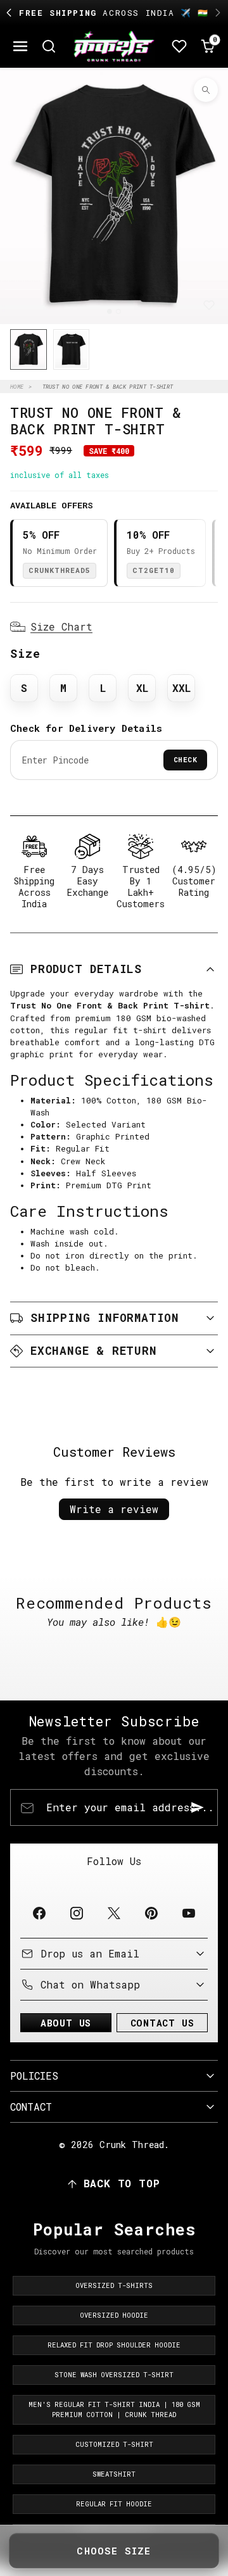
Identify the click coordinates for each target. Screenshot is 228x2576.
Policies (34, 2076)
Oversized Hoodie (114, 2315)
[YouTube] (189, 1913)
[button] (21, 47)
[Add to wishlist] (209, 305)
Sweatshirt (114, 2474)
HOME (17, 386)
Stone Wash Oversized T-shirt (114, 2375)
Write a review (114, 1509)
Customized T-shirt (114, 2444)
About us (66, 2023)
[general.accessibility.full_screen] (206, 90)
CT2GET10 (154, 570)
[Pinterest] (152, 1913)
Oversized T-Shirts (114, 2285)
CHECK (186, 759)
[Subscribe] (198, 1807)
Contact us (162, 2023)
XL (142, 688)
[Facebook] (39, 1913)
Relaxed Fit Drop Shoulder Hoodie (114, 2345)
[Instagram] (76, 1913)
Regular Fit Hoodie (114, 2504)
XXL (181, 688)
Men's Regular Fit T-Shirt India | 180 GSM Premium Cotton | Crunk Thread (114, 2410)
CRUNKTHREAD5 (60, 570)
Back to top (122, 2183)
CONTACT (31, 2107)
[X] (114, 1913)
